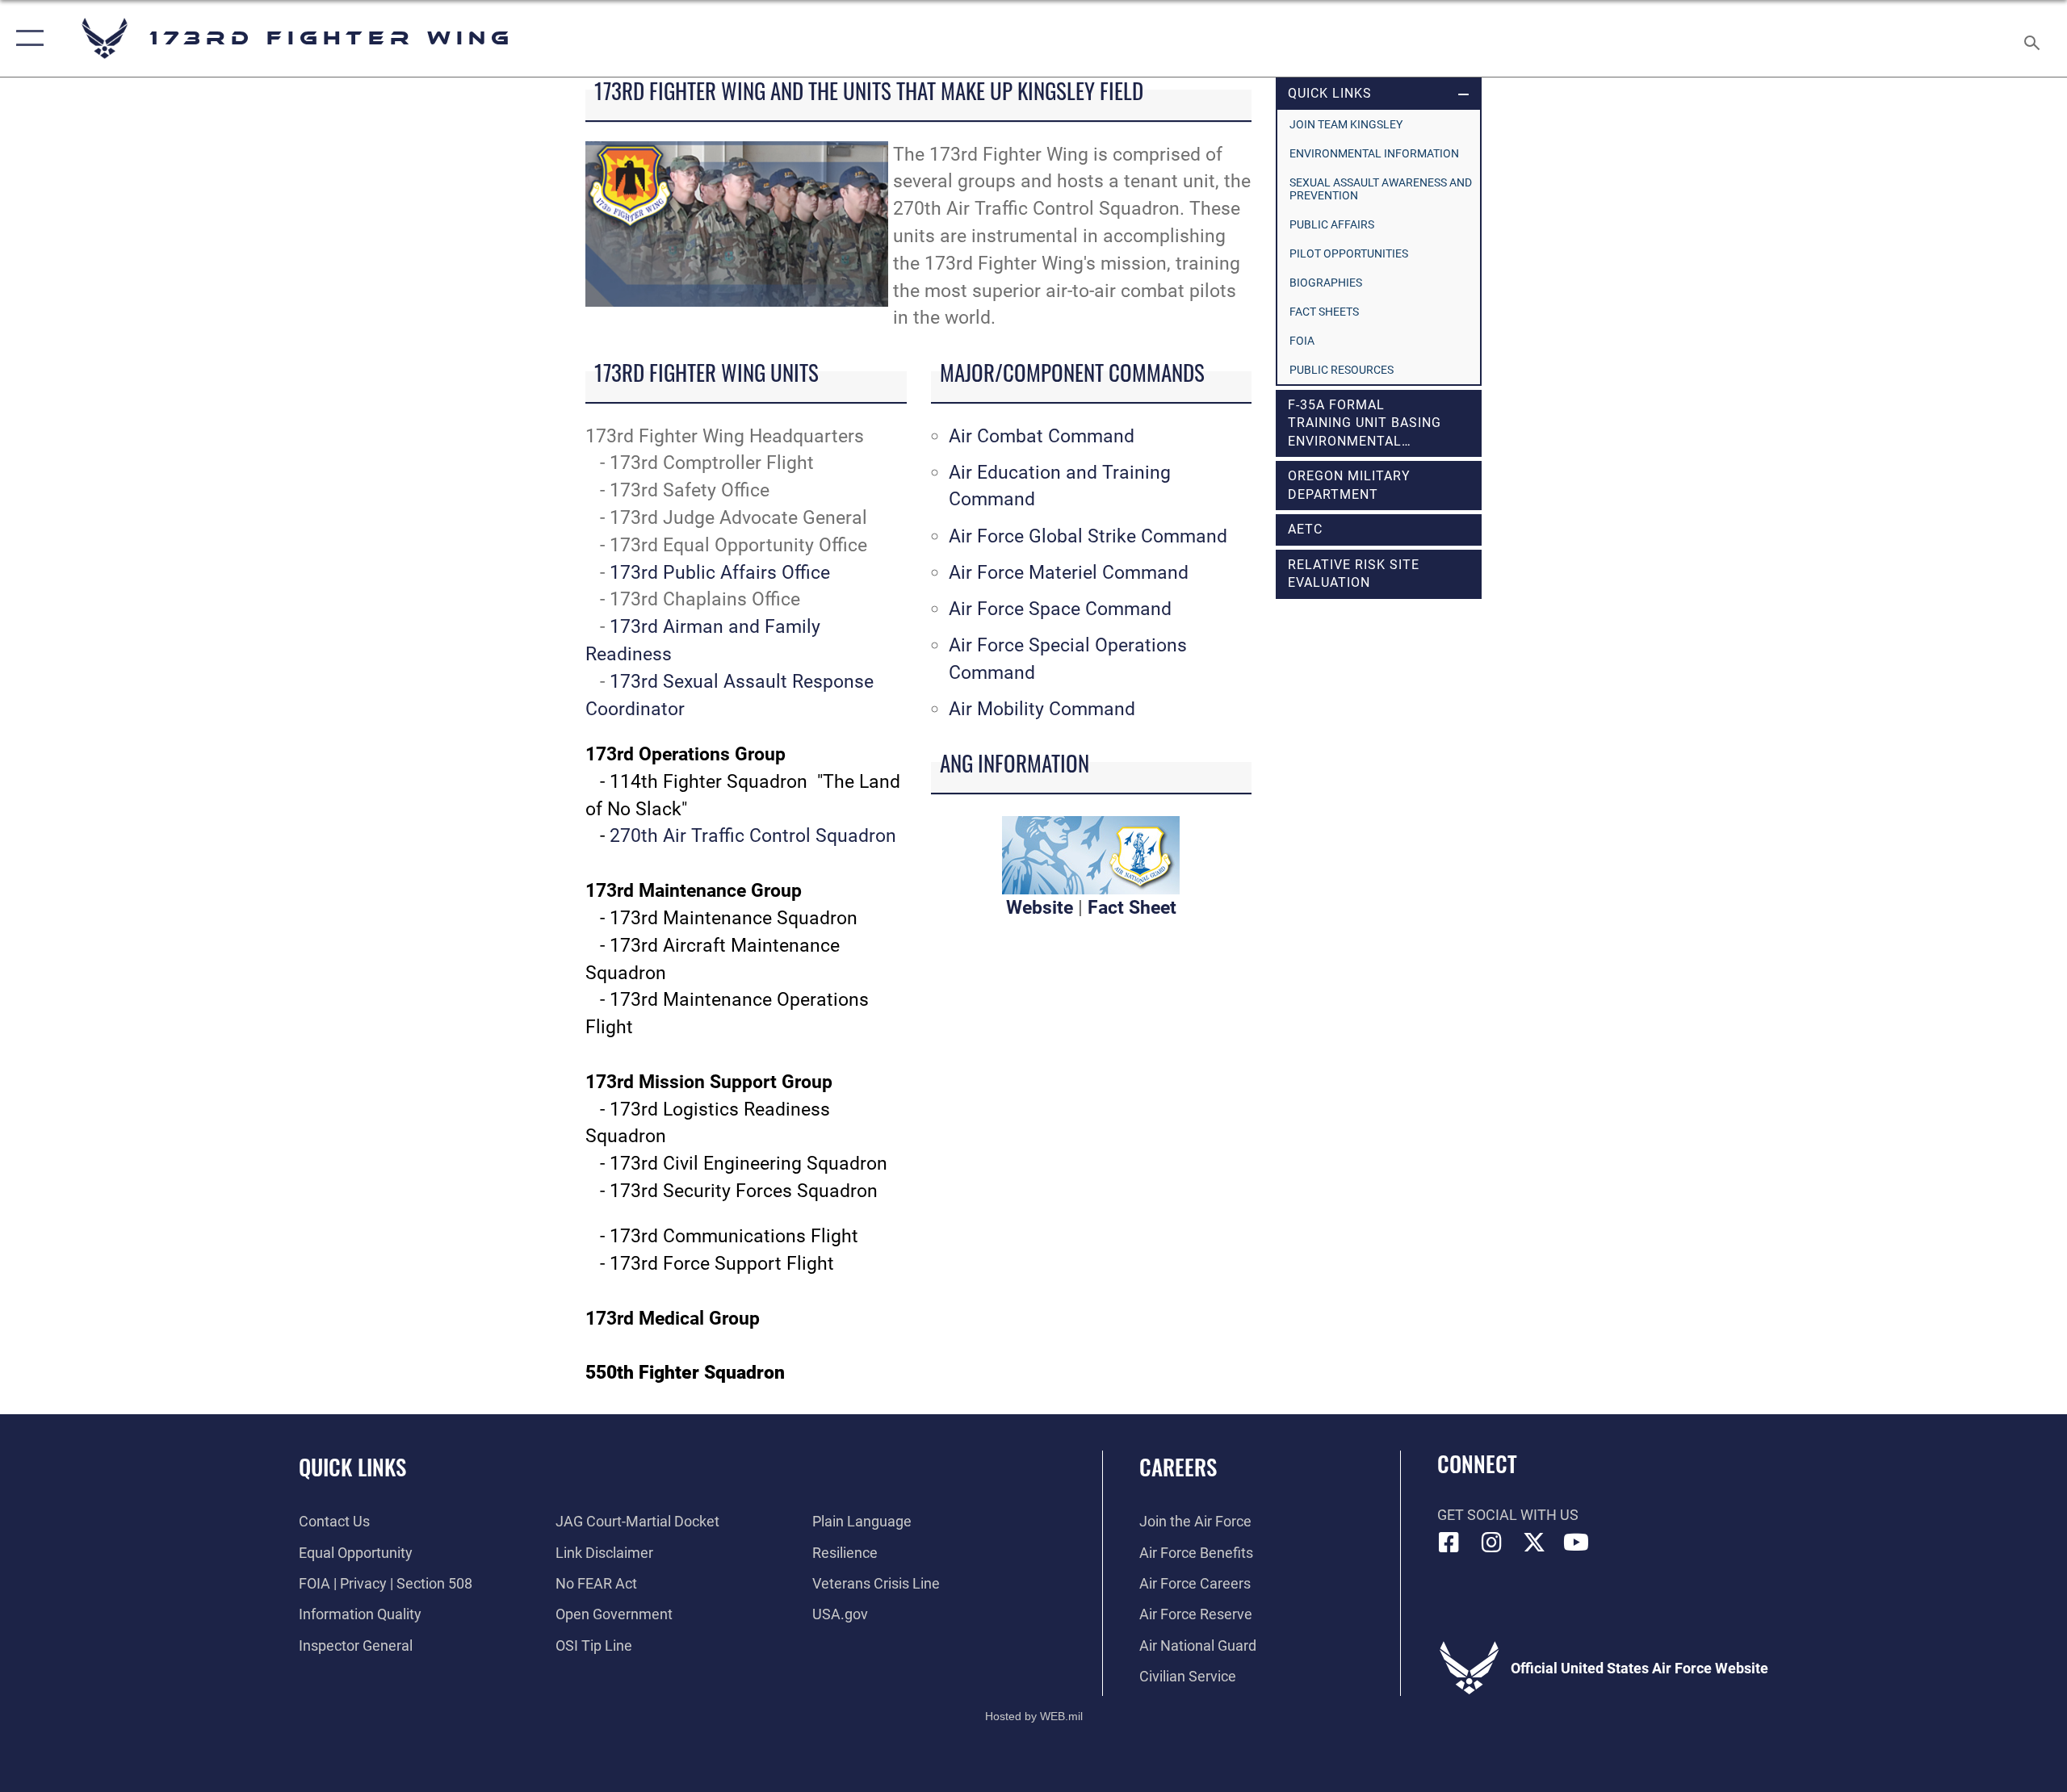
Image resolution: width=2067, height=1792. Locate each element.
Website (1040, 908)
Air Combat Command (1042, 436)
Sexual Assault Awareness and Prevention (1381, 189)
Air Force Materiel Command (1069, 573)
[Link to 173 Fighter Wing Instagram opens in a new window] (1491, 1543)
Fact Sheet (1132, 908)
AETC (1305, 529)
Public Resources (1342, 370)
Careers (1178, 1467)
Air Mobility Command (1042, 709)
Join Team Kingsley (1346, 124)
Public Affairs (1332, 224)
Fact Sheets (1324, 312)
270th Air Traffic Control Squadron (753, 836)
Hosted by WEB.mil (1034, 1716)
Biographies (1326, 283)
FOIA (1302, 341)
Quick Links (352, 1467)
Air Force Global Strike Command (1088, 536)
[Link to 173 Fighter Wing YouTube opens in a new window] (1576, 1543)
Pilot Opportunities (1349, 253)
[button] (26, 38)
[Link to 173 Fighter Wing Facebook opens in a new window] (1449, 1543)
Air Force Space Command (1060, 609)
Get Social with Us (1508, 1515)
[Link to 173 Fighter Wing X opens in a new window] (1534, 1543)
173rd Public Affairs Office (720, 573)
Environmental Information (1374, 153)
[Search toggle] (2033, 38)
